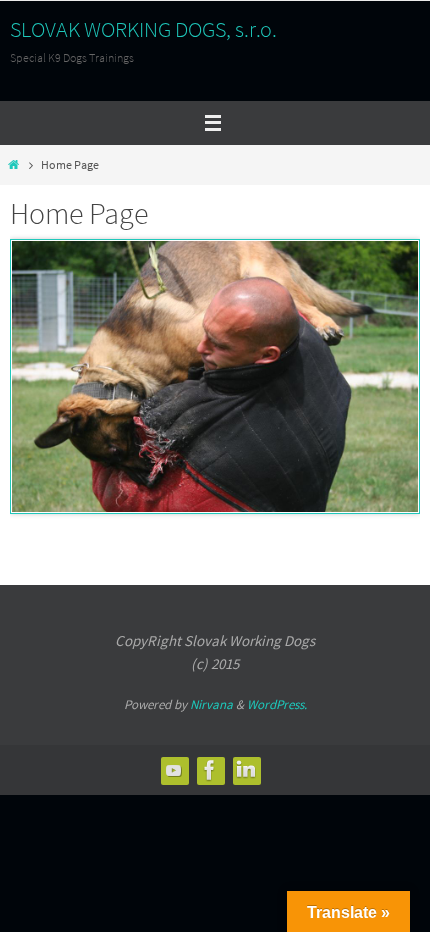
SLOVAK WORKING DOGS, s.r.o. (143, 29)
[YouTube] (174, 770)
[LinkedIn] (246, 770)
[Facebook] (210, 770)
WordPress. (277, 704)
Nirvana (211, 704)
